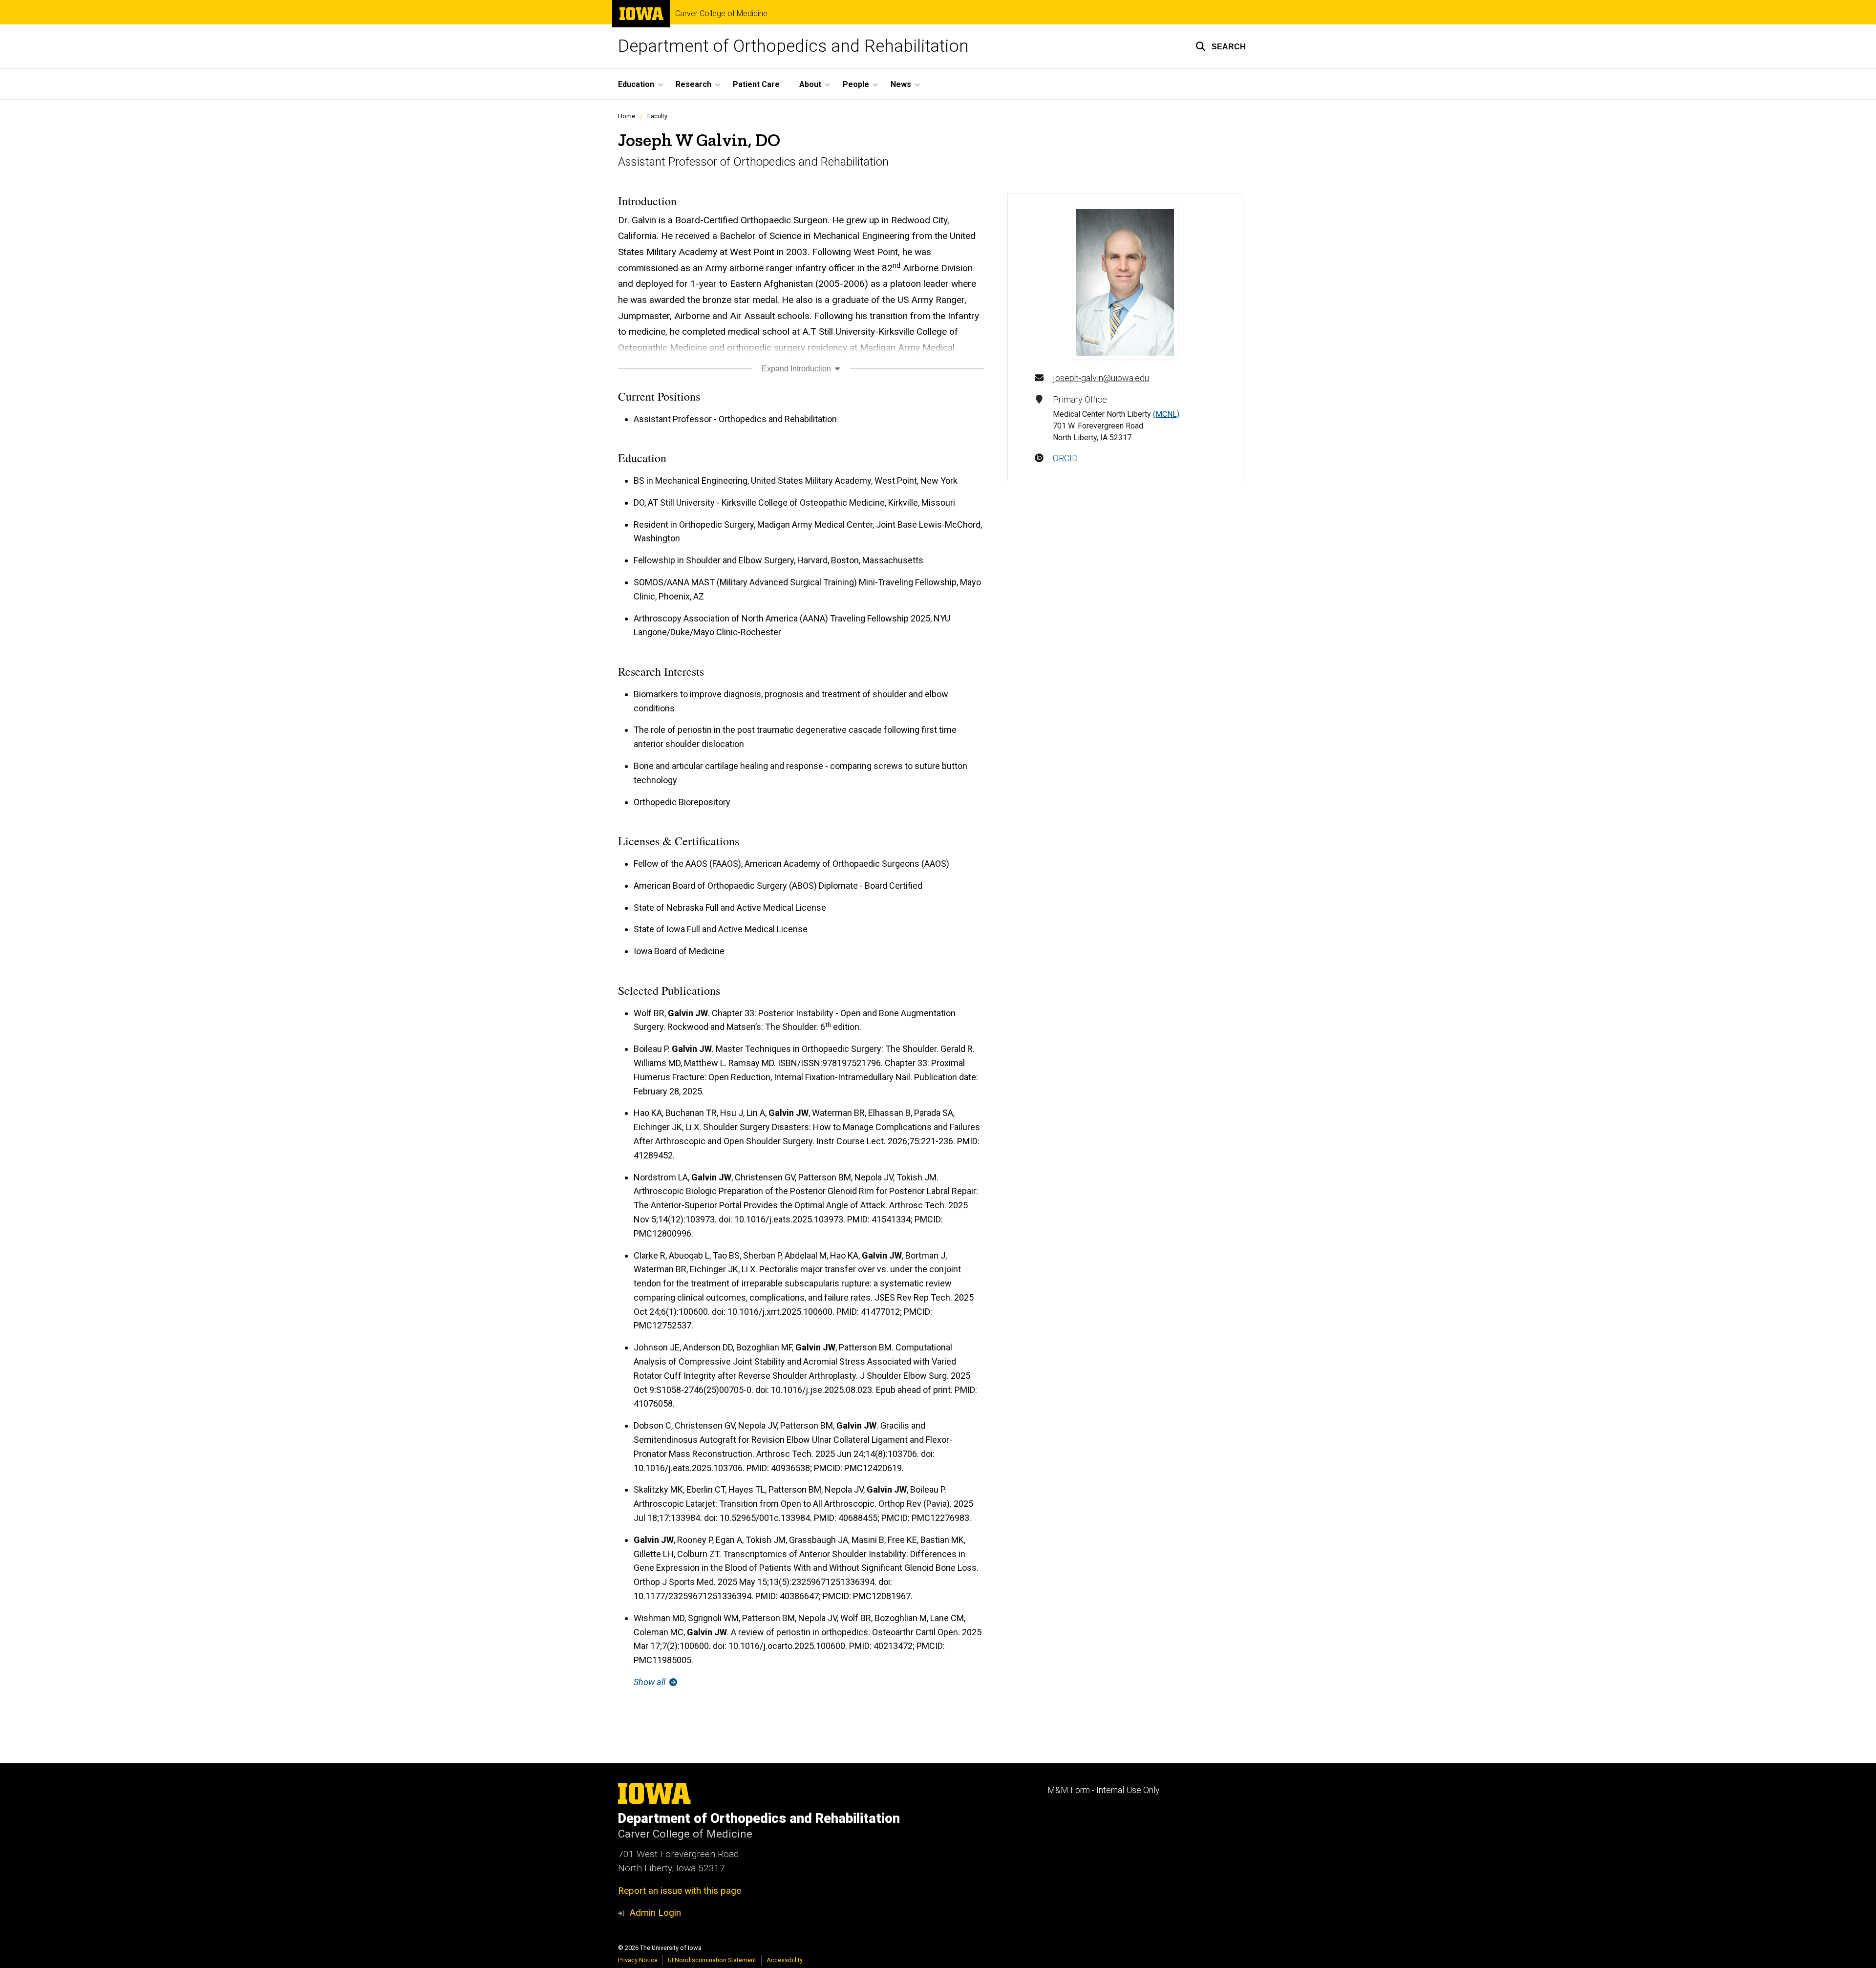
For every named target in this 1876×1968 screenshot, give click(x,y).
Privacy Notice (638, 1960)
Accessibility (785, 1960)
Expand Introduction (797, 369)
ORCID (1065, 458)
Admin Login (655, 1913)
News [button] (901, 84)
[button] (1221, 46)
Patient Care (756, 84)
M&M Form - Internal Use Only (1103, 1790)
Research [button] (693, 84)
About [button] (810, 84)
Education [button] (636, 84)
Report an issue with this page (680, 1891)
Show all (650, 1682)
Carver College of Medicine (721, 14)
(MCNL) (1166, 414)
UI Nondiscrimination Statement (712, 1960)
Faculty (657, 116)
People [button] (856, 84)
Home (627, 116)
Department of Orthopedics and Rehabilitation (793, 46)
